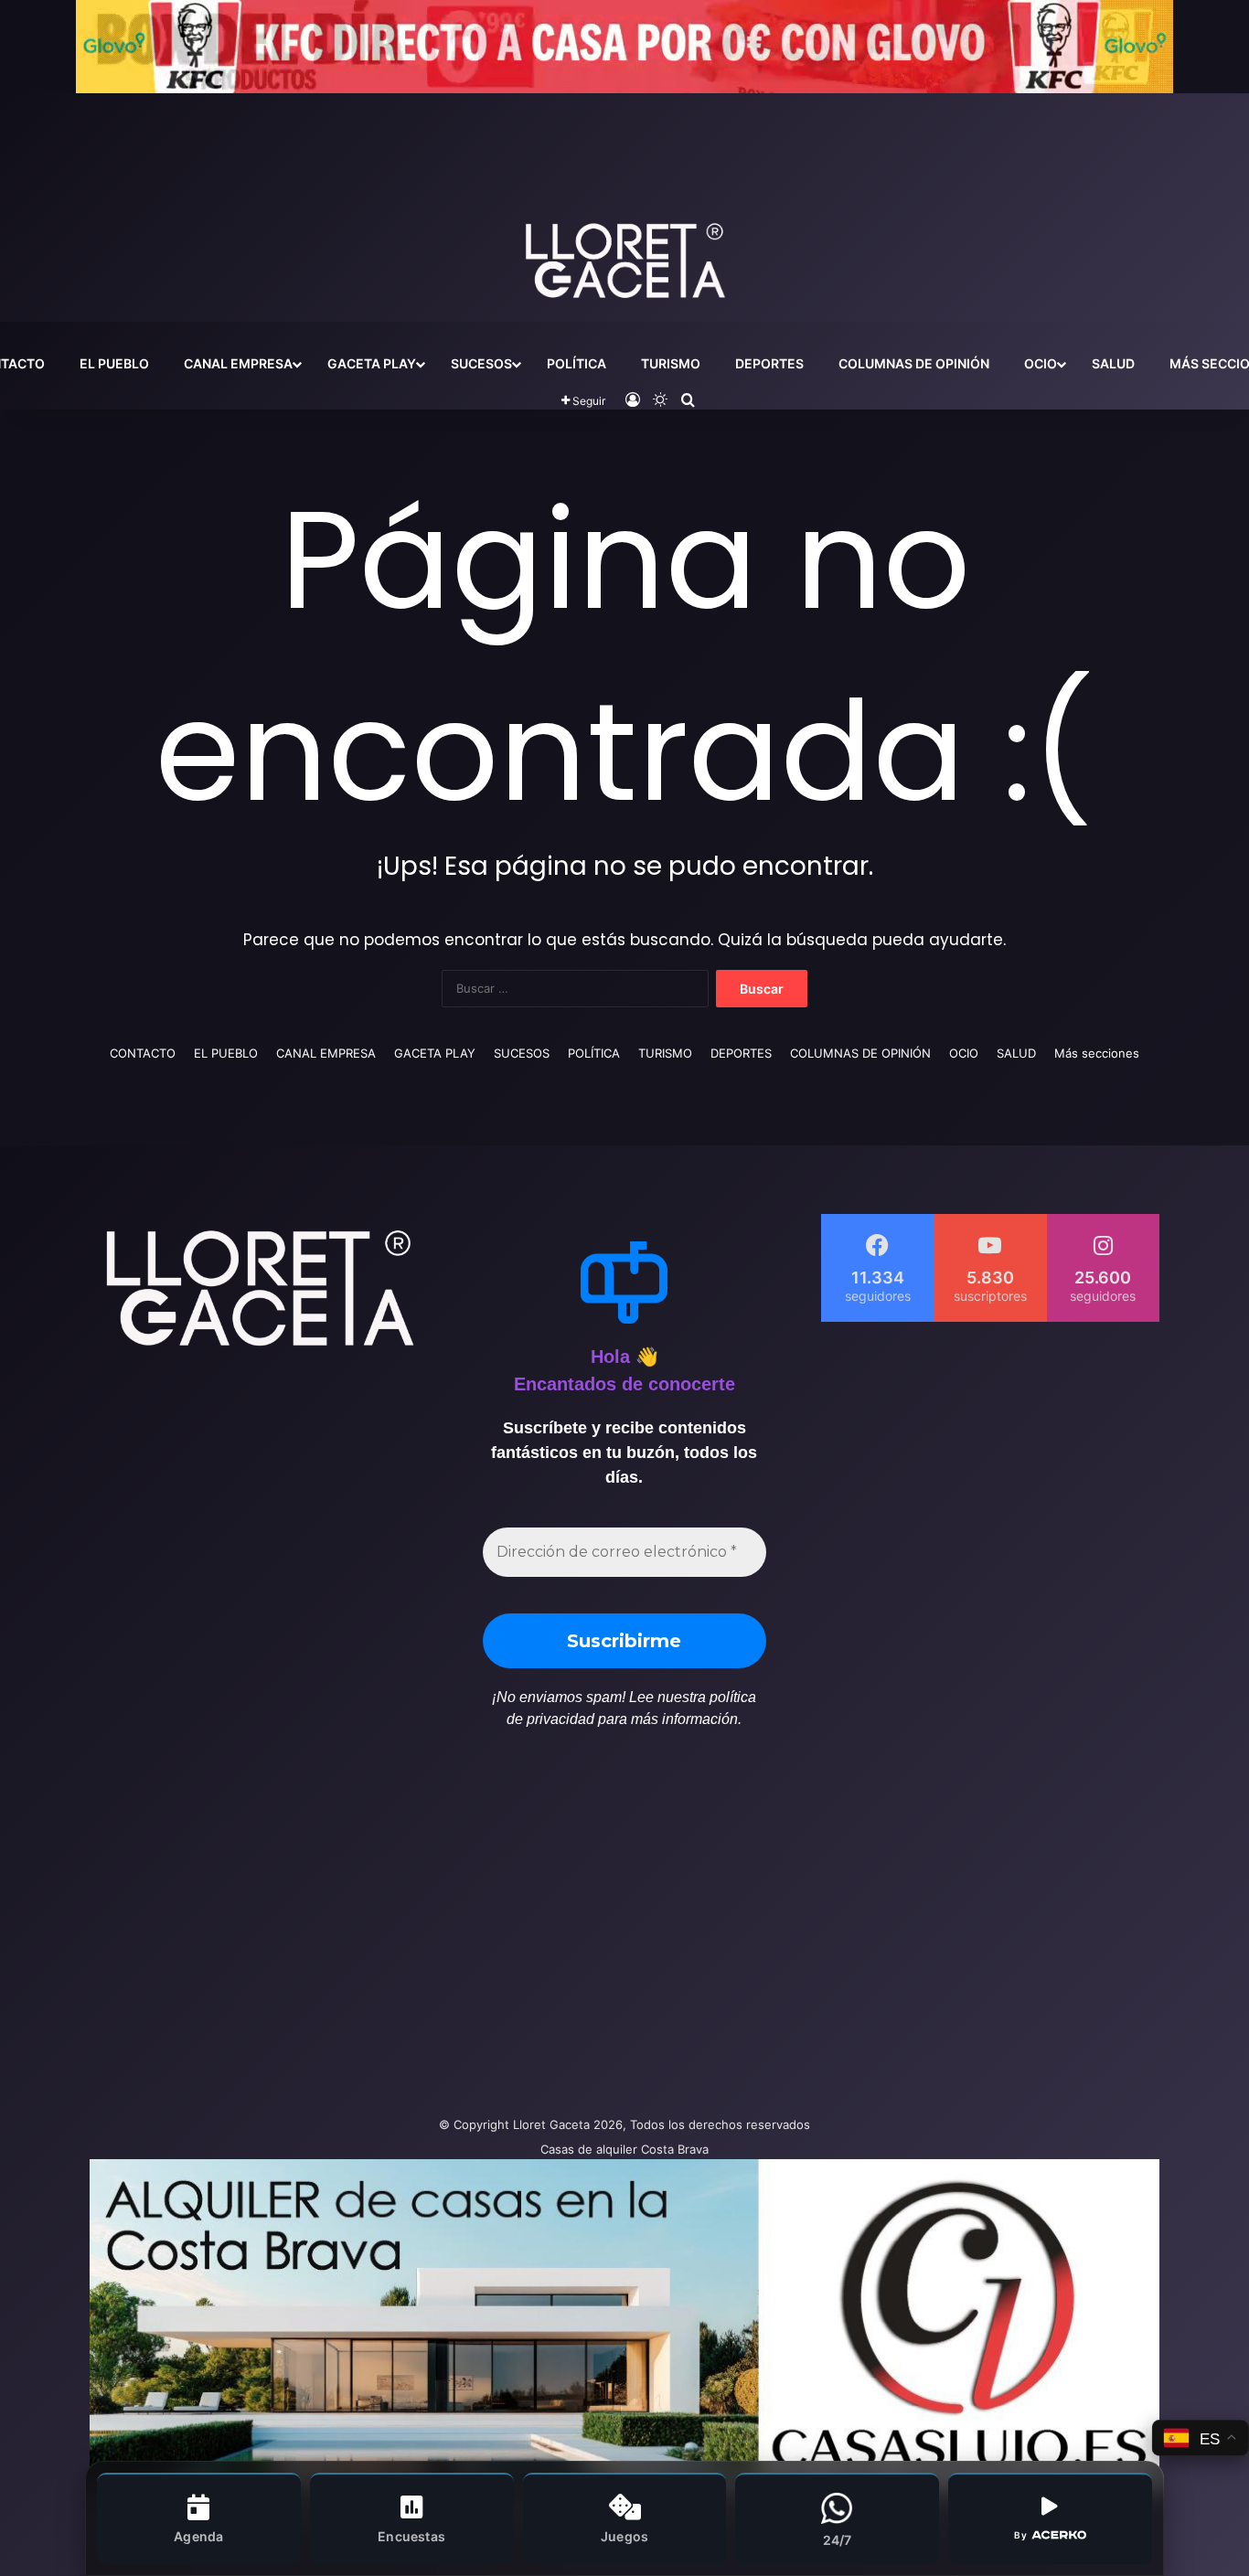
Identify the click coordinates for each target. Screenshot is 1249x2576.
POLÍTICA (576, 363)
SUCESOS (481, 363)
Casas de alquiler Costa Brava (624, 2149)
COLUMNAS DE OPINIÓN (914, 363)
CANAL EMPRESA (238, 363)
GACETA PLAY (372, 363)
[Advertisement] (442, 1932)
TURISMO (671, 363)
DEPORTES (769, 363)
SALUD (1113, 363)
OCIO (1041, 363)
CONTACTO (143, 1053)
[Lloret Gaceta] (624, 200)
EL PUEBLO (114, 363)
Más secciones (1097, 1053)
